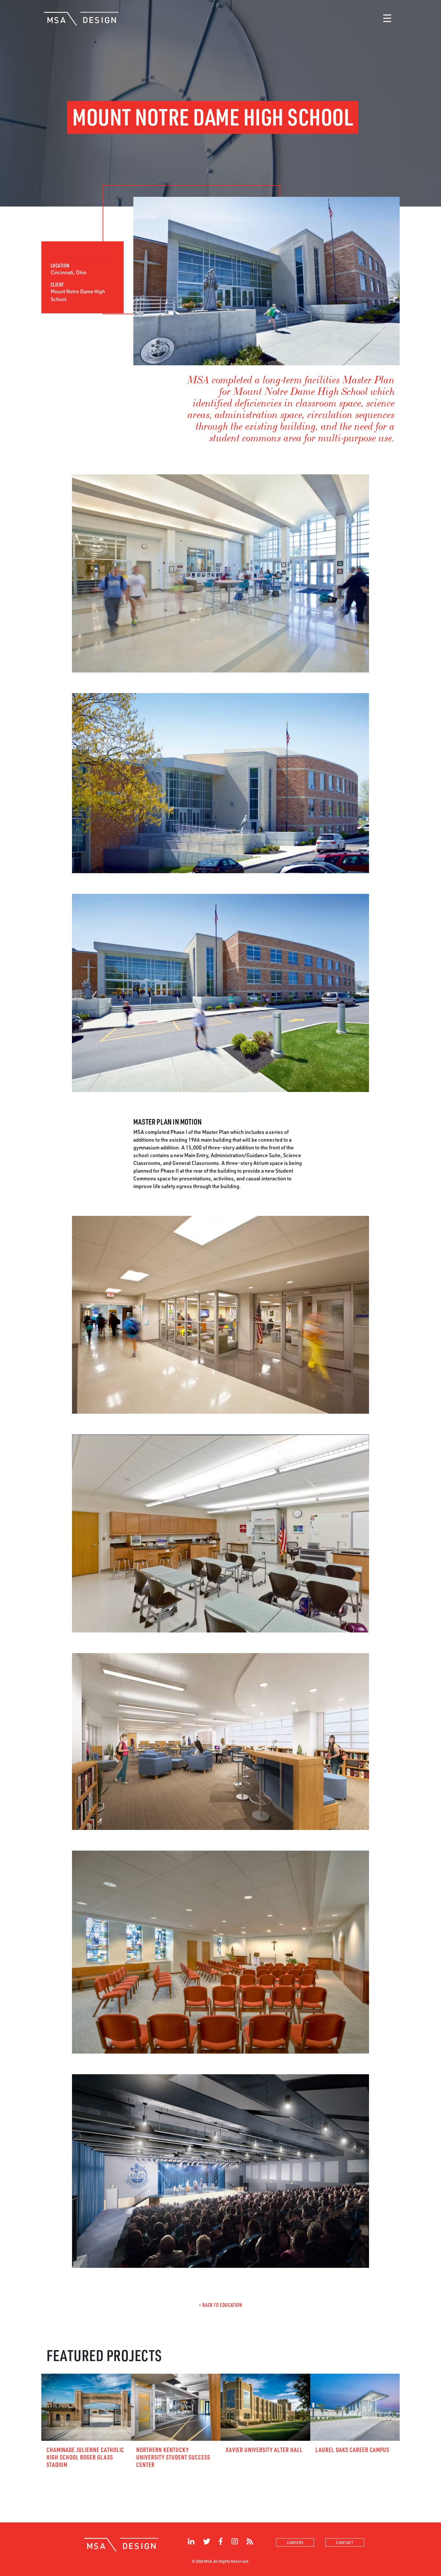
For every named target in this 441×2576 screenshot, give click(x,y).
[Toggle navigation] (387, 19)
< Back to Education (220, 2305)
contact (345, 2542)
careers (295, 2542)
